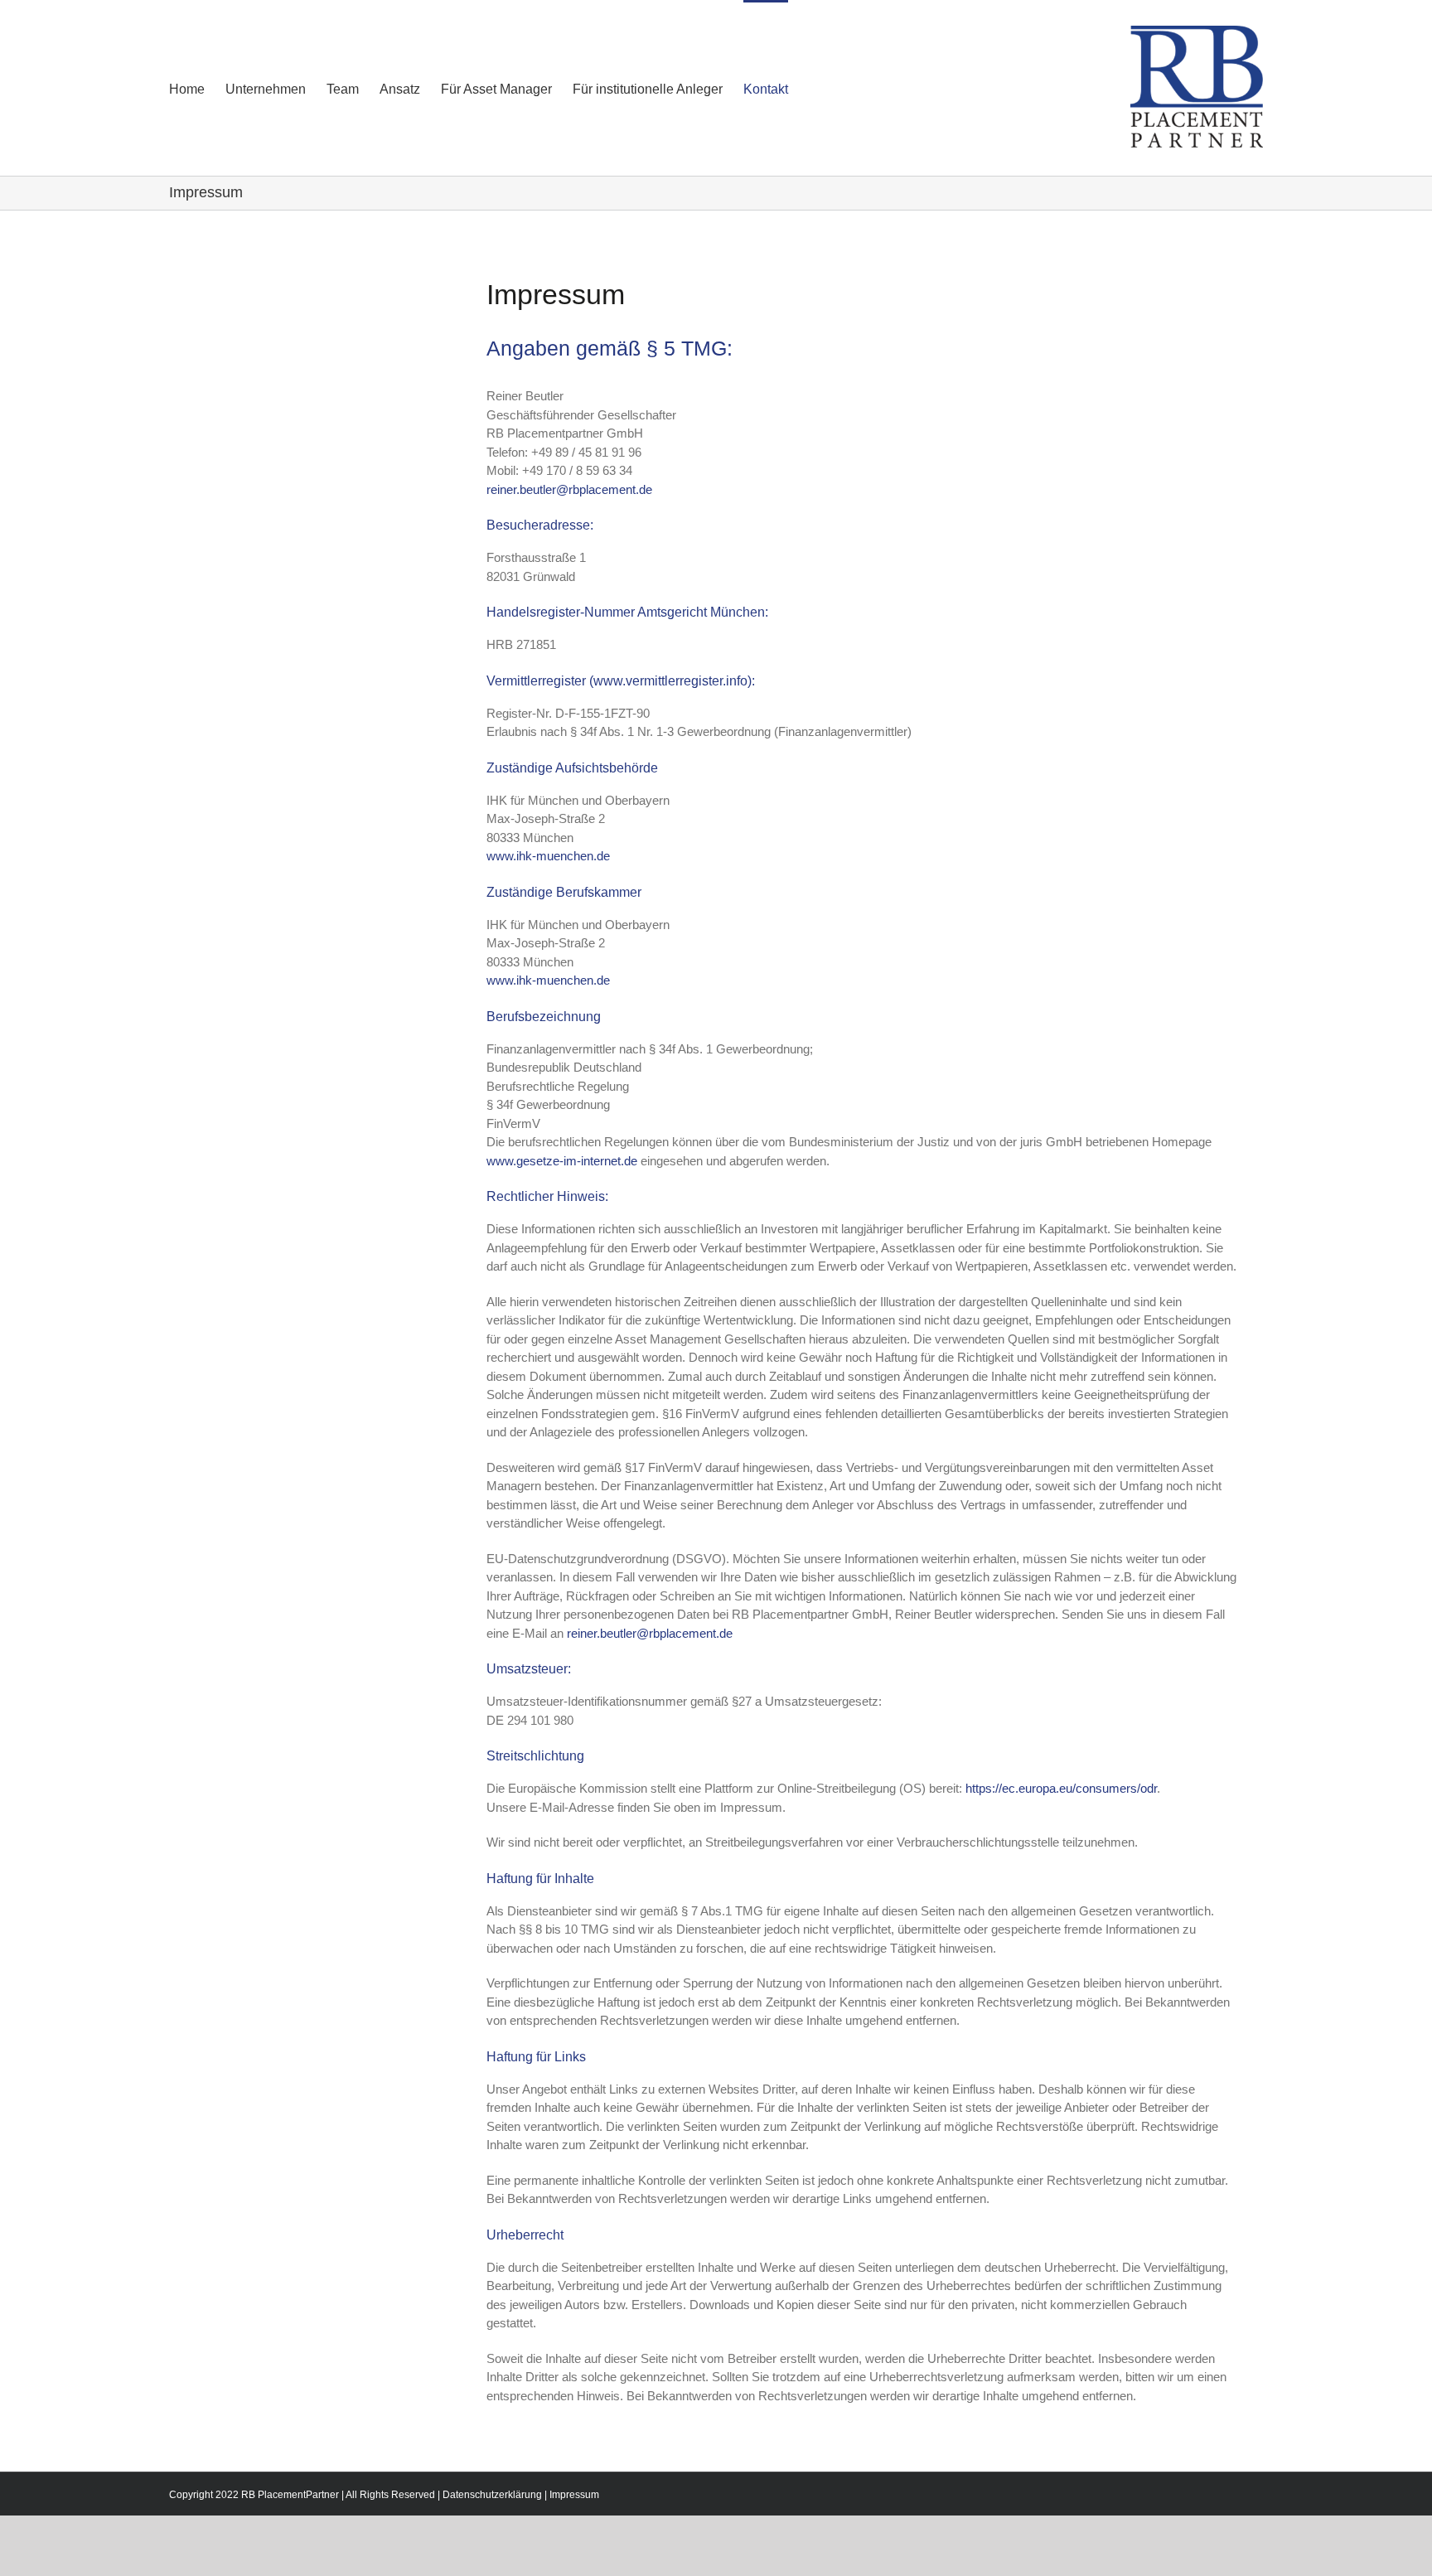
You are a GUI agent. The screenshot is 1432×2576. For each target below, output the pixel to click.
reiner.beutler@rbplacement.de (569, 489)
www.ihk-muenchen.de (548, 856)
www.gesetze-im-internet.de (562, 1161)
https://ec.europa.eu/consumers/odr (1061, 1788)
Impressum (574, 2495)
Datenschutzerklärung (492, 2495)
